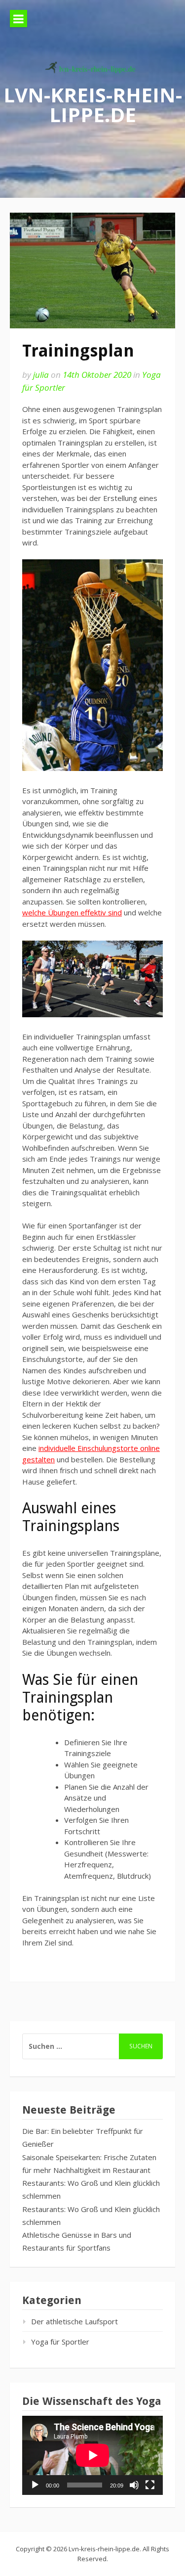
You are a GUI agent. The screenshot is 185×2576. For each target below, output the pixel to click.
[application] (92, 2455)
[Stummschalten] (134, 2485)
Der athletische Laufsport (74, 2321)
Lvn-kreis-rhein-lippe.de (93, 104)
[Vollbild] (150, 2485)
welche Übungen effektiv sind (72, 912)
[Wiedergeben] (35, 2485)
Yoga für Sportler (60, 2342)
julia (41, 375)
